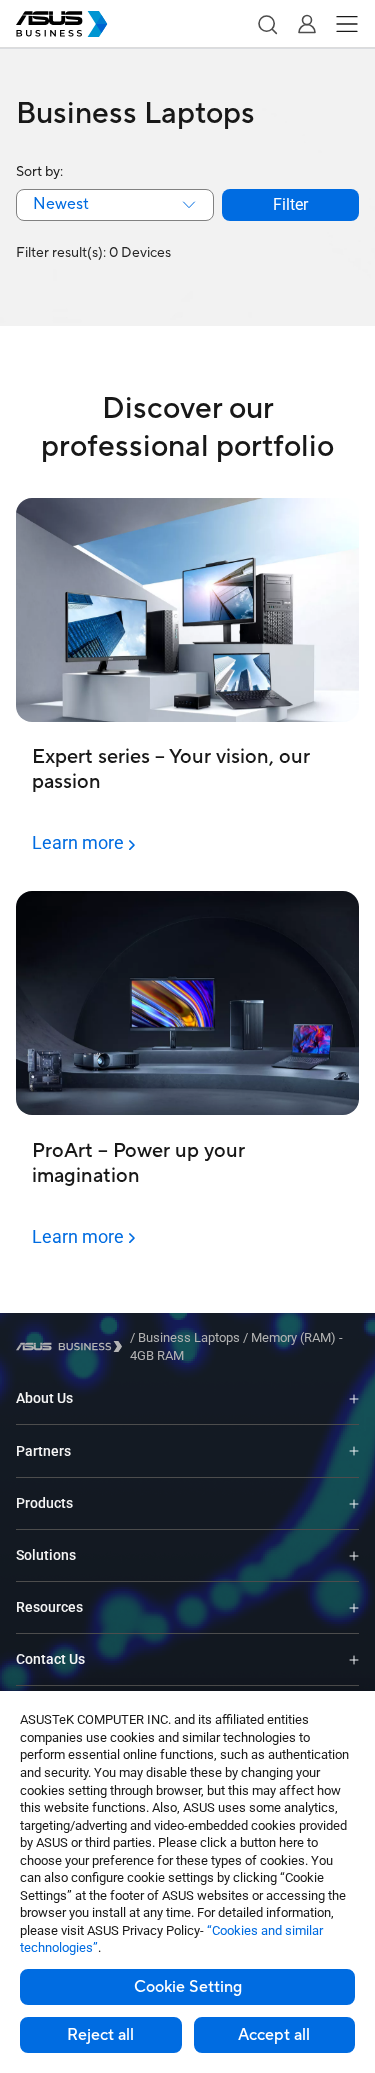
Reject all (100, 2035)
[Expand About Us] (354, 1398)
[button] (267, 24)
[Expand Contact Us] (354, 1659)
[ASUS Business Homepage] (62, 24)
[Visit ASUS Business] (73, 1346)
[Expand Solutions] (354, 1555)
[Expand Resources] (354, 1607)
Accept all (274, 2035)
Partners (43, 1451)
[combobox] (115, 205)
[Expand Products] (354, 1503)
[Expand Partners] (354, 1451)
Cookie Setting (188, 1987)
